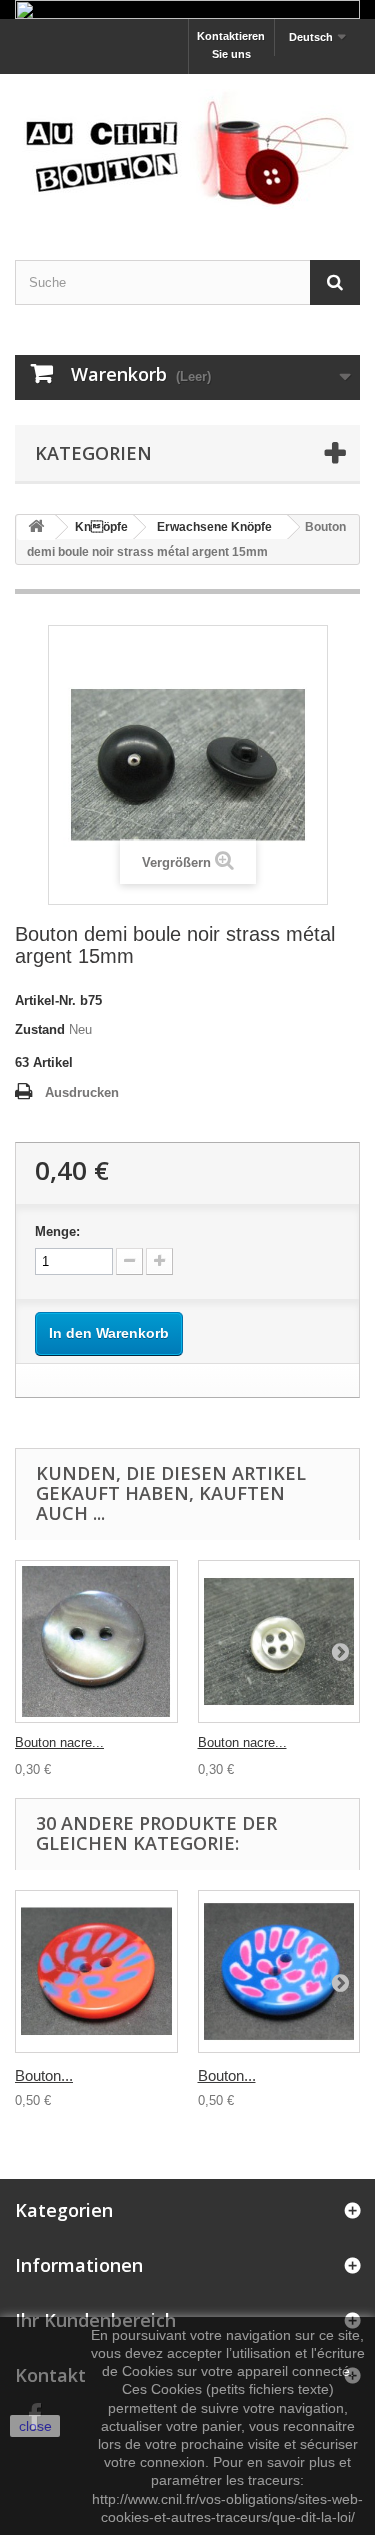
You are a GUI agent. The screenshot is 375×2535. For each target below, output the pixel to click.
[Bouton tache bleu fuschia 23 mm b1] (279, 1971)
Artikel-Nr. (45, 1000)
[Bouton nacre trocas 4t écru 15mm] (279, 1641)
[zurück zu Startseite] (36, 527)
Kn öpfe (101, 527)
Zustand (40, 1029)
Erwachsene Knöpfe (214, 527)
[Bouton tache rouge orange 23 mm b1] (96, 1971)
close (35, 2426)
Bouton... (44, 2075)
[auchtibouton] (187, 149)
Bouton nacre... (59, 1742)
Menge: (57, 1231)
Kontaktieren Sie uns (231, 45)
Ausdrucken (82, 1092)
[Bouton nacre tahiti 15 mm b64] (96, 1641)
